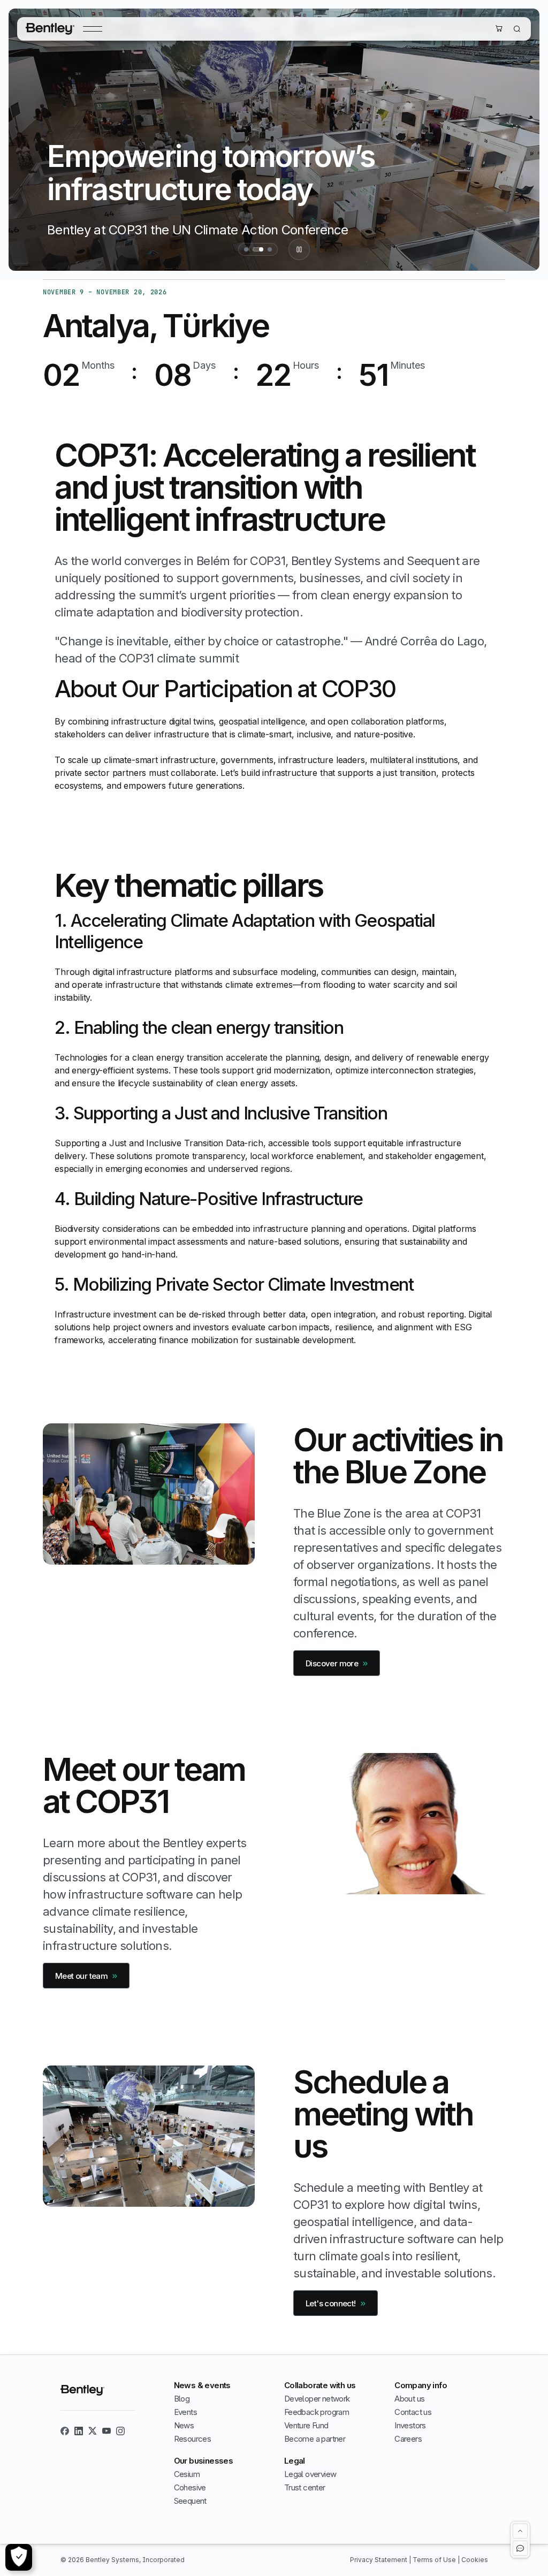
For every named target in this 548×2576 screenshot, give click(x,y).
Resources (193, 2439)
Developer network (317, 2399)
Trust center (305, 2487)
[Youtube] (106, 2431)
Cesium (187, 2474)
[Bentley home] (50, 29)
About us (409, 2399)
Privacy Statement (379, 2560)
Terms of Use (435, 2560)
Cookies (475, 2560)
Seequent (190, 2501)
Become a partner (315, 2439)
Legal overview (310, 2474)
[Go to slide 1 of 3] (246, 249)
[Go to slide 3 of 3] (270, 249)
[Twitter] (93, 2431)
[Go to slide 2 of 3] (258, 249)
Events (185, 2412)
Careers (408, 2439)
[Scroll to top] (520, 2531)
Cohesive (190, 2487)
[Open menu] (93, 29)
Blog (182, 2399)
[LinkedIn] (79, 2431)
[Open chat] (520, 2548)
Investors (410, 2425)
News (184, 2425)
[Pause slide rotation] (299, 249)
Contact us (413, 2412)
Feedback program (317, 2412)
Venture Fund (306, 2425)
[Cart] (499, 28)
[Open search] (517, 29)
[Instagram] (120, 2431)
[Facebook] (65, 2431)
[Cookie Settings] (19, 2557)
